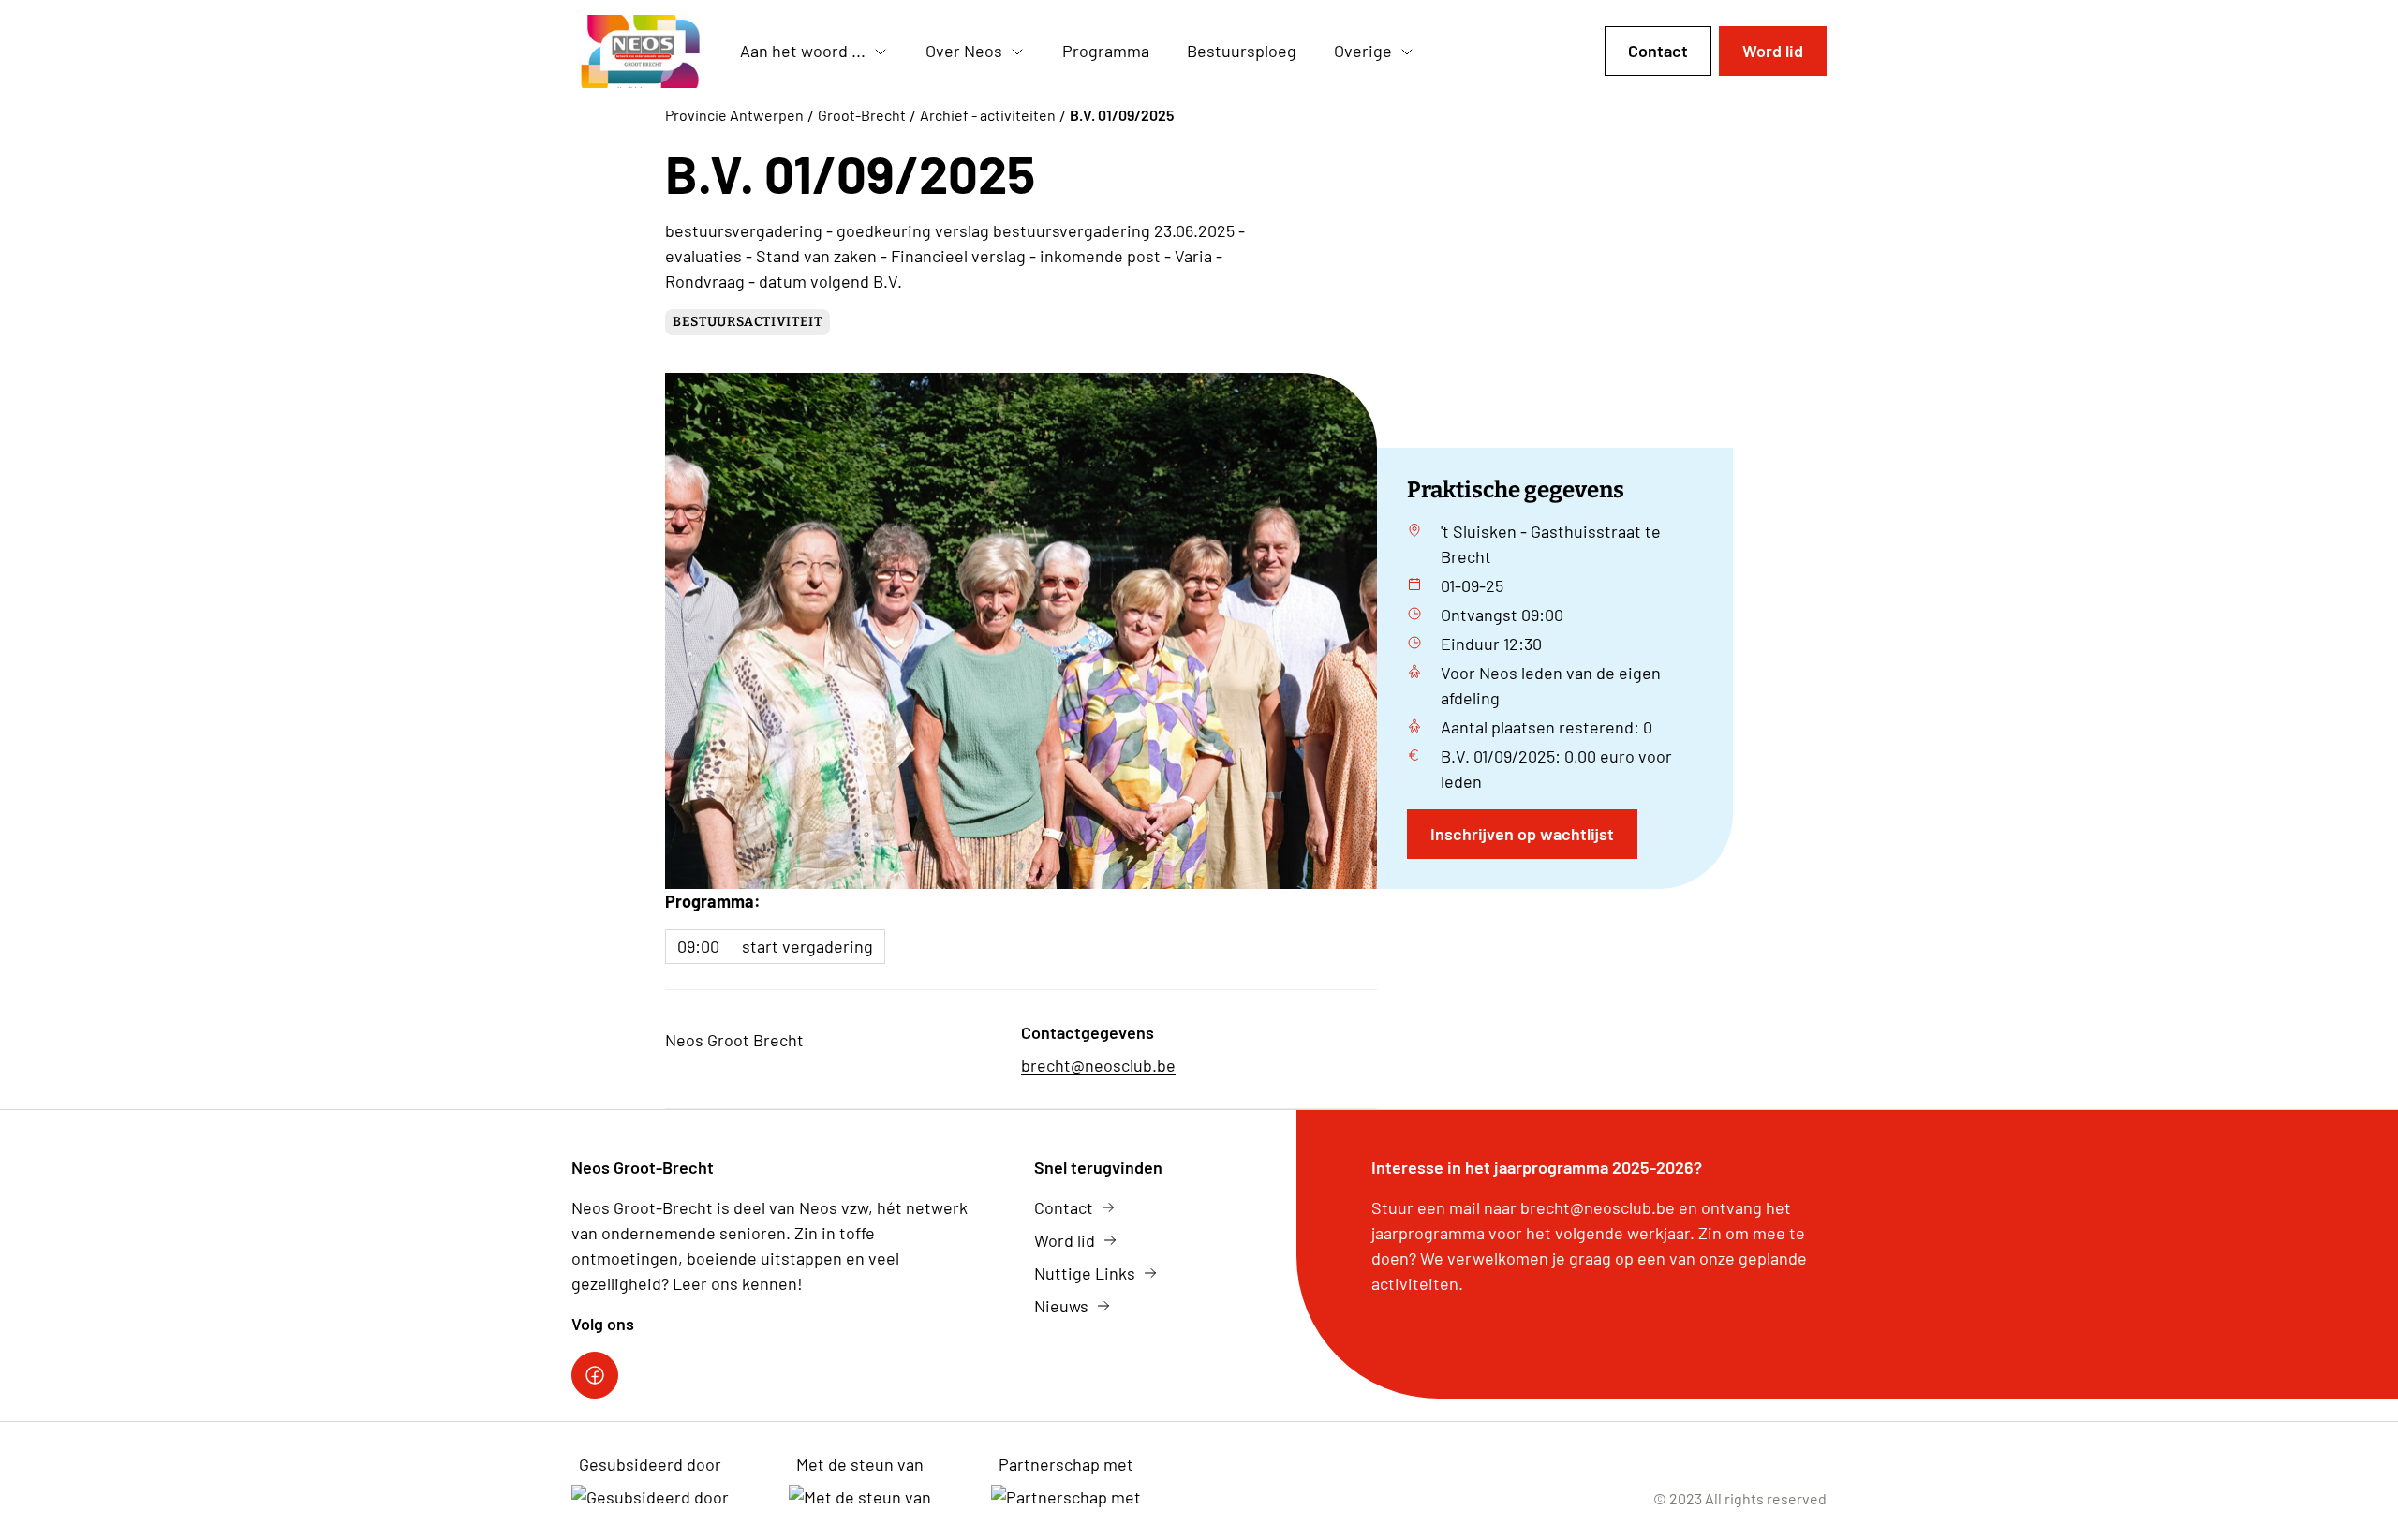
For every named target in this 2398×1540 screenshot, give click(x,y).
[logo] (641, 52)
